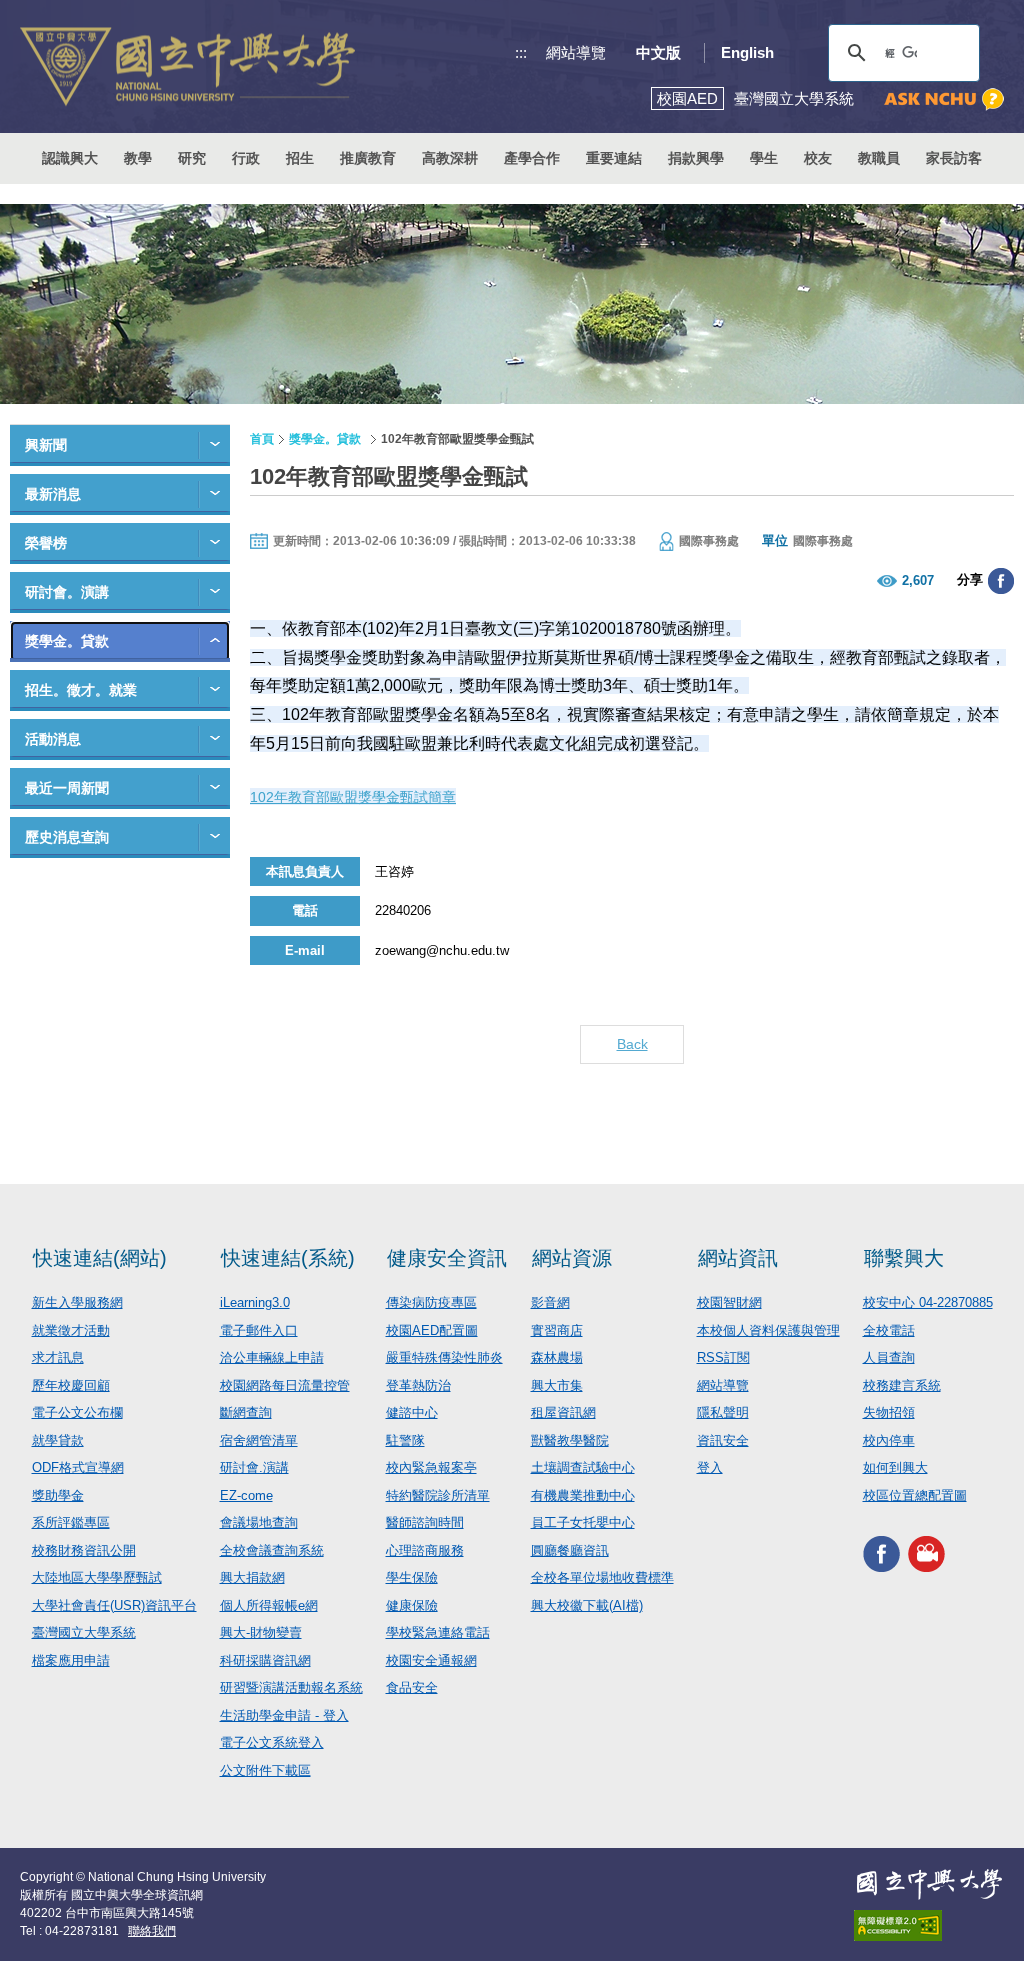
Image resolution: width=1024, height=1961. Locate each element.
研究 (192, 158)
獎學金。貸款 (67, 641)
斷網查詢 (246, 1412)
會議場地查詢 (259, 1522)
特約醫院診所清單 (438, 1495)
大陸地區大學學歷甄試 (97, 1577)
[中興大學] (929, 1884)
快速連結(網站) (100, 1258)
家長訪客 (954, 158)
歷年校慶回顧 (71, 1385)
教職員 (879, 158)
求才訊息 (58, 1357)
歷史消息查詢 (67, 837)
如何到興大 (895, 1467)
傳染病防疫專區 (431, 1302)
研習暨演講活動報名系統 (291, 1687)
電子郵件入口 (259, 1330)
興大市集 (557, 1385)
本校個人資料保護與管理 (768, 1330)
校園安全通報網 (431, 1660)
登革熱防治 (418, 1385)
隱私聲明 (723, 1412)
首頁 (262, 439)
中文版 (658, 52)
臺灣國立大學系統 (84, 1632)
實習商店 (557, 1330)
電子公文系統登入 (272, 1742)
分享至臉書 (1001, 581)
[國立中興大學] (187, 66)
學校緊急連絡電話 (438, 1632)
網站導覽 (576, 52)
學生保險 (412, 1577)
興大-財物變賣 (261, 1632)
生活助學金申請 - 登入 (284, 1715)
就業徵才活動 (71, 1330)
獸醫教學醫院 (570, 1440)
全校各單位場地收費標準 (602, 1577)
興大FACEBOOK (881, 1553)
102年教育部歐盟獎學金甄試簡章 (353, 797)
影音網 (550, 1302)
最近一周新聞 (67, 788)
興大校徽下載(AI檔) (587, 1605)
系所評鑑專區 (71, 1522)
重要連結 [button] (614, 158)
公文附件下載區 (265, 1770)
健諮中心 (412, 1412)
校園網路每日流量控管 (285, 1385)
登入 (710, 1467)
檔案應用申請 (71, 1660)
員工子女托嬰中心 (583, 1522)
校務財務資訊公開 (84, 1550)
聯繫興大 (904, 1258)
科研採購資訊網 (265, 1660)
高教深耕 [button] (450, 158)
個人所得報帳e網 (269, 1605)
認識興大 (70, 158)
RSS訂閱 (723, 1357)
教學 (138, 158)
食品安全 (412, 1687)
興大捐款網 (252, 1577)
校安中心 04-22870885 (928, 1302)
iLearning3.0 (255, 1302)
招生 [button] (300, 158)
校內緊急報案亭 (431, 1467)
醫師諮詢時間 (425, 1522)
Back (632, 1044)
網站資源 (572, 1258)
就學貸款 (58, 1440)
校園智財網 (729, 1302)
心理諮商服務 (425, 1550)
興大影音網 (926, 1553)
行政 (246, 158)
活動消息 (53, 739)
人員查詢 (889, 1357)
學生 (764, 158)
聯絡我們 (152, 1931)
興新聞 (46, 445)
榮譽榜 (46, 543)
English (747, 52)
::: (521, 52)
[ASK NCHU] (944, 99)
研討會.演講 (254, 1467)
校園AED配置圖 (432, 1330)
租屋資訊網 (563, 1412)
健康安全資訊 (447, 1258)
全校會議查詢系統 (272, 1550)
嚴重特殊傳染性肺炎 (444, 1357)
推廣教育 (368, 158)
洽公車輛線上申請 (272, 1357)
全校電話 (889, 1330)
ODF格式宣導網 (78, 1467)
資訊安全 (723, 1440)
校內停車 (889, 1440)
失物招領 (889, 1412)
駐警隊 (405, 1440)
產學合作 (532, 158)
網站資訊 (738, 1258)
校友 (818, 158)
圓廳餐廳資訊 (570, 1550)
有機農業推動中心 (583, 1495)
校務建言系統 (902, 1385)
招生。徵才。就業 (81, 690)
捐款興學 (696, 158)
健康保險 (412, 1605)
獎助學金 (58, 1495)
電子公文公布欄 (77, 1412)
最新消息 (53, 494)
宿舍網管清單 (259, 1440)
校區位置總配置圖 (915, 1495)
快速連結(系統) (288, 1258)
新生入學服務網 (77, 1302)
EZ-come (246, 1495)
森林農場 (557, 1357)
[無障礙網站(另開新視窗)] (929, 1925)
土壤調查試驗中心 (583, 1467)
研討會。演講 (67, 592)
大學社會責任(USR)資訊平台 (114, 1605)
